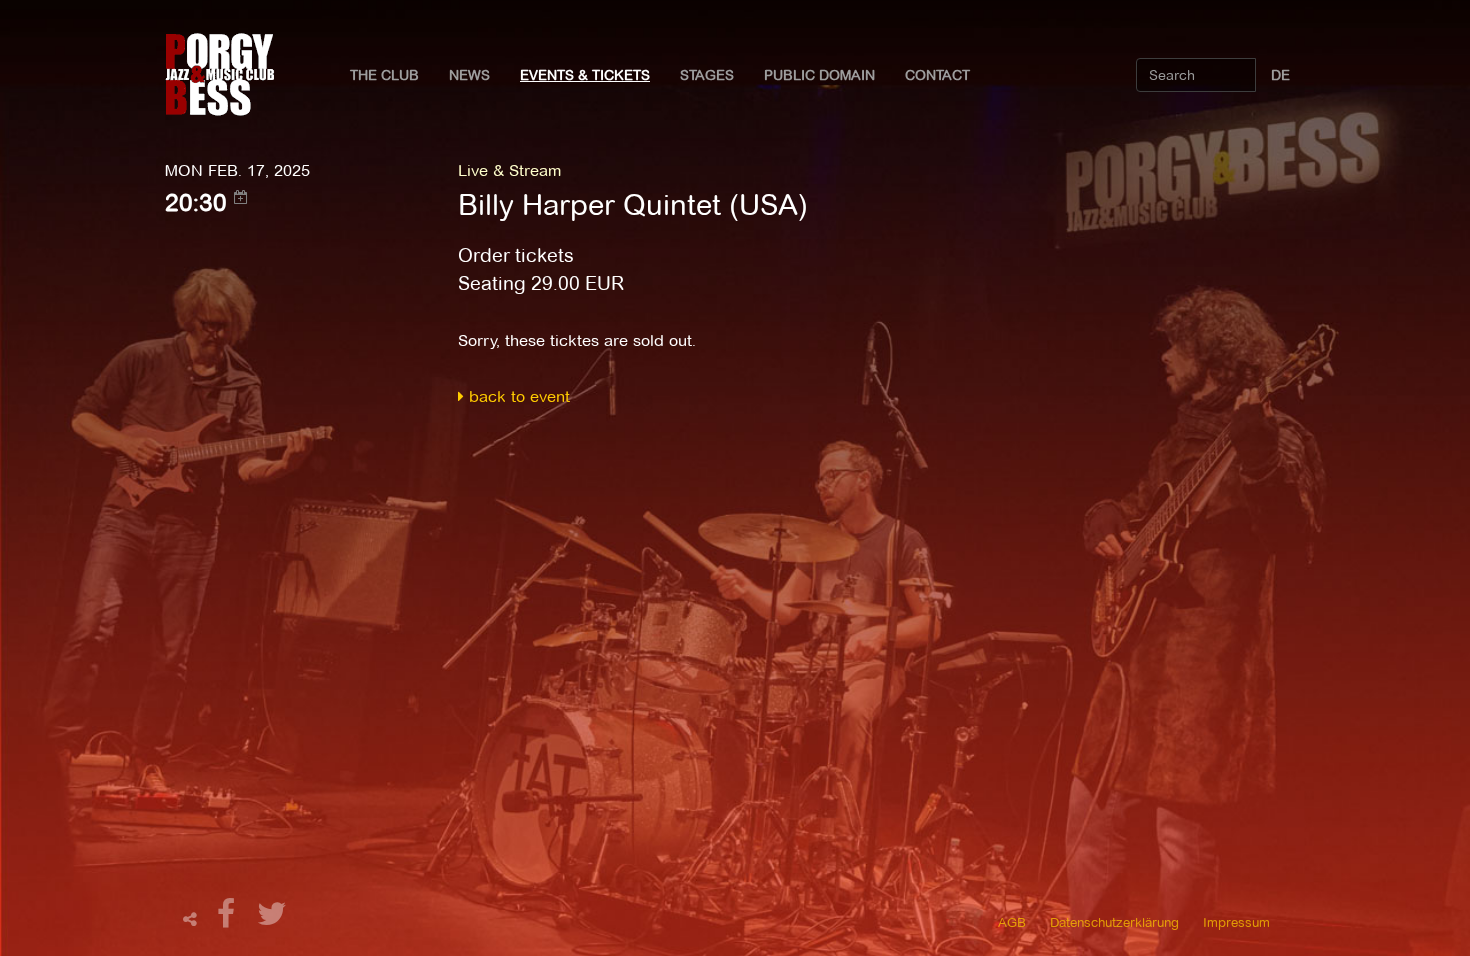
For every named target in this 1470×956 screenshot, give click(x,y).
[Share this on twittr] (272, 919)
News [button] (469, 75)
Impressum (1236, 922)
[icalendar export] (241, 197)
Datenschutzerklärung (1114, 922)
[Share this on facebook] (229, 919)
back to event (517, 396)
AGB (1012, 922)
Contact (937, 75)
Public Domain (819, 75)
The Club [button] (384, 75)
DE (1280, 75)
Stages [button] (707, 75)
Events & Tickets (585, 75)
